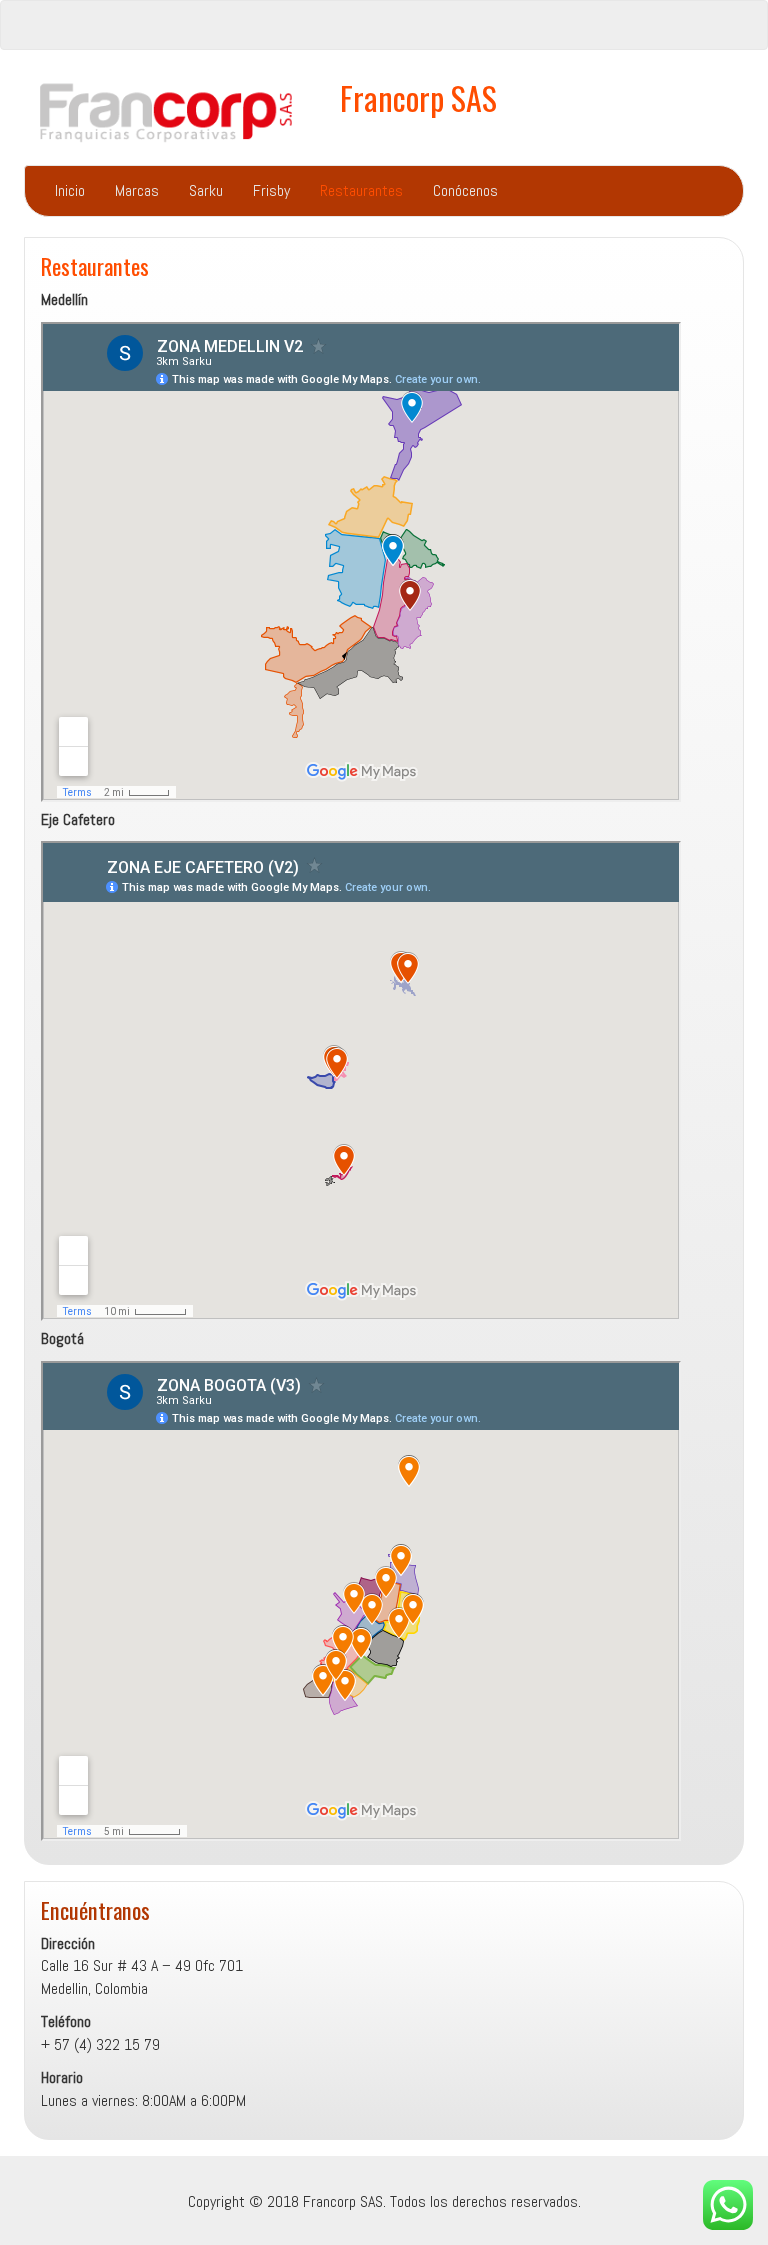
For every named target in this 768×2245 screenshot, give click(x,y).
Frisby (271, 190)
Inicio (70, 190)
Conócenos (465, 190)
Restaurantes (361, 190)
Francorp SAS (418, 97)
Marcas (137, 190)
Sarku (206, 190)
